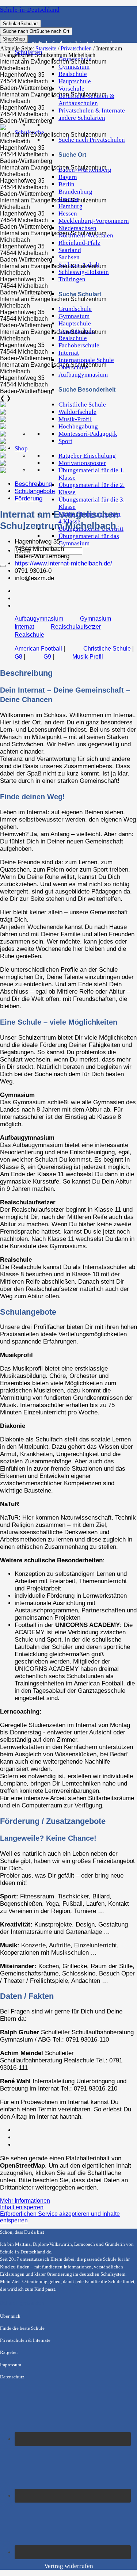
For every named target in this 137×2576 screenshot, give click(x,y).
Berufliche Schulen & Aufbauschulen (86, 100)
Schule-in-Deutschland (30, 10)
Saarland (70, 250)
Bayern (68, 177)
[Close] (3, 566)
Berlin (66, 184)
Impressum (11, 2365)
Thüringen (72, 279)
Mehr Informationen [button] (25, 2201)
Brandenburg (75, 192)
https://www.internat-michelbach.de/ (63, 563)
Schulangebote (35, 491)
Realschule (73, 74)
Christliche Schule (82, 405)
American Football (38, 649)
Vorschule (71, 89)
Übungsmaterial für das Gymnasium (89, 540)
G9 (47, 657)
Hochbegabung (78, 426)
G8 (18, 657)
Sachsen (69, 257)
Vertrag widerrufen (69, 2566)
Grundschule (75, 309)
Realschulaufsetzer (76, 627)
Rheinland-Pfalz (79, 243)
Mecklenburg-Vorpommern (94, 221)
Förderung (28, 498)
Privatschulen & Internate (92, 110)
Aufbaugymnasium (83, 375)
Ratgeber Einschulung (87, 456)
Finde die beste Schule (22, 2328)
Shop (21, 448)
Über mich (10, 2316)
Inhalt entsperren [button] (22, 2207)
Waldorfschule (77, 412)
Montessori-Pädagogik (88, 434)
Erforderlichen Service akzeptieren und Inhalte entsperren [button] (60, 2217)
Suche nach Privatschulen (92, 140)
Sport (65, 441)
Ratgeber (9, 2352)
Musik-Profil (75, 419)
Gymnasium (74, 67)
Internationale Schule (86, 360)
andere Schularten (82, 118)
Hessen (68, 214)
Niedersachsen (77, 228)
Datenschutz (12, 2377)
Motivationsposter (82, 463)
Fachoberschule (79, 345)
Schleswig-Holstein (84, 272)
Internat (69, 353)
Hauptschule (75, 81)
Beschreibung (33, 484)
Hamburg (71, 206)
